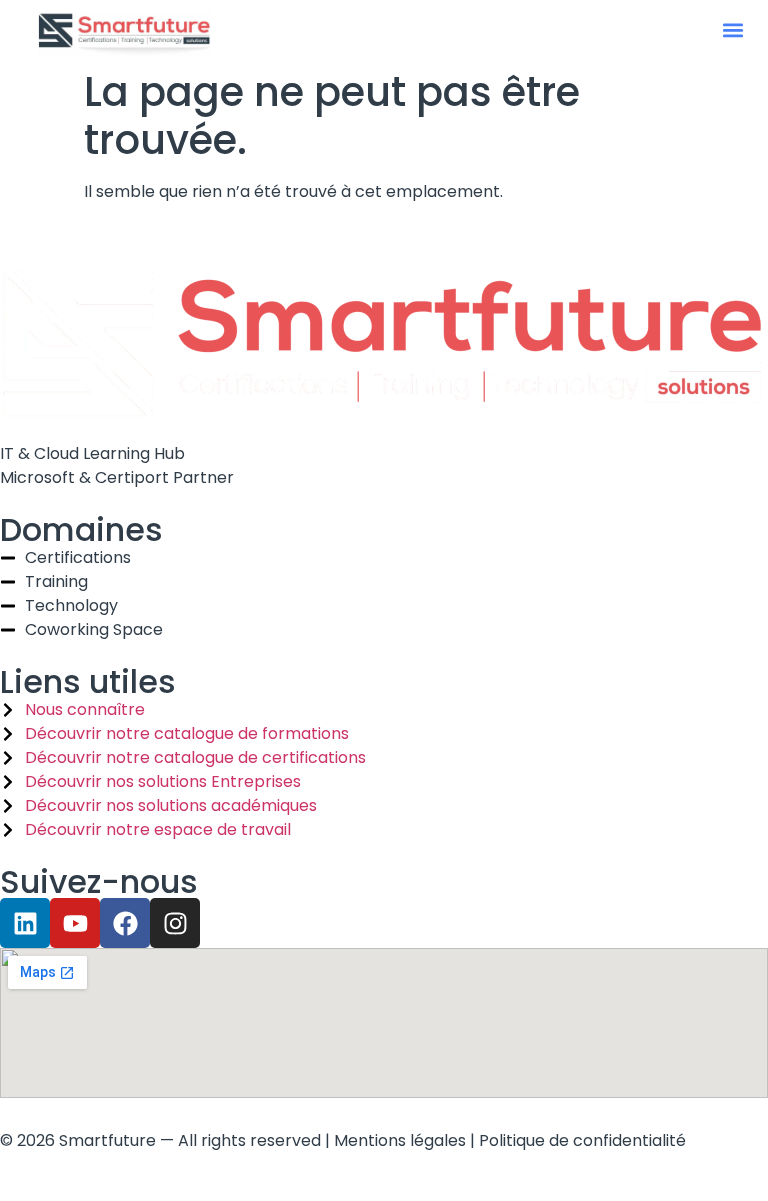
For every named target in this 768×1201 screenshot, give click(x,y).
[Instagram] (175, 923)
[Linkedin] (25, 923)
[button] (733, 30)
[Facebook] (125, 923)
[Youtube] (75, 923)
